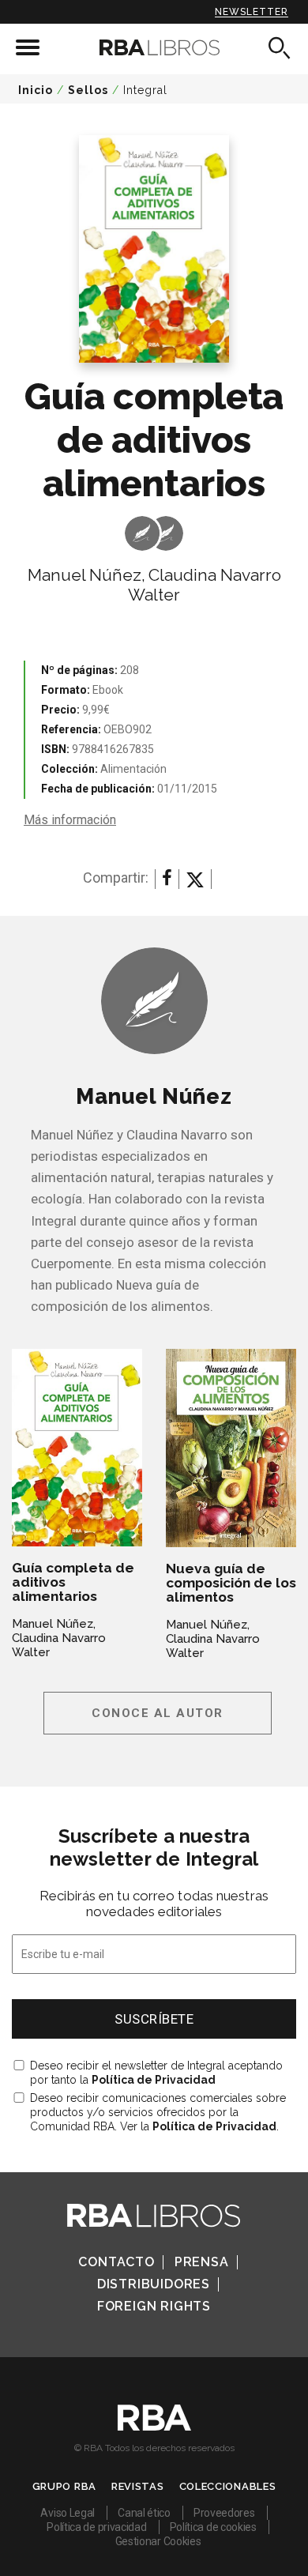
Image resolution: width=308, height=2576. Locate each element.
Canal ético (144, 2513)
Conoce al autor (158, 1713)
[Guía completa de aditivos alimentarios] (77, 1448)
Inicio (36, 90)
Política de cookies (213, 2527)
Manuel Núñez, (86, 575)
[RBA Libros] (154, 47)
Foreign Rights (154, 2306)
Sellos (88, 90)
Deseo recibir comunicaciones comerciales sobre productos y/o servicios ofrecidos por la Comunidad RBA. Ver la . (158, 2112)
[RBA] (154, 2427)
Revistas (138, 2486)
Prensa (202, 2262)
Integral (145, 90)
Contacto (116, 2262)
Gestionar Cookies (158, 2541)
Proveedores (224, 2513)
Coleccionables (228, 2486)
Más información (70, 820)
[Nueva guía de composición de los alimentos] (231, 1448)
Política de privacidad (96, 2527)
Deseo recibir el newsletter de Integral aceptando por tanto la (156, 2073)
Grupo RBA (64, 2486)
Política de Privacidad (154, 2080)
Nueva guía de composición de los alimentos (231, 1583)
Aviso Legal (68, 2513)
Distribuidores (154, 2284)
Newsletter (252, 12)
